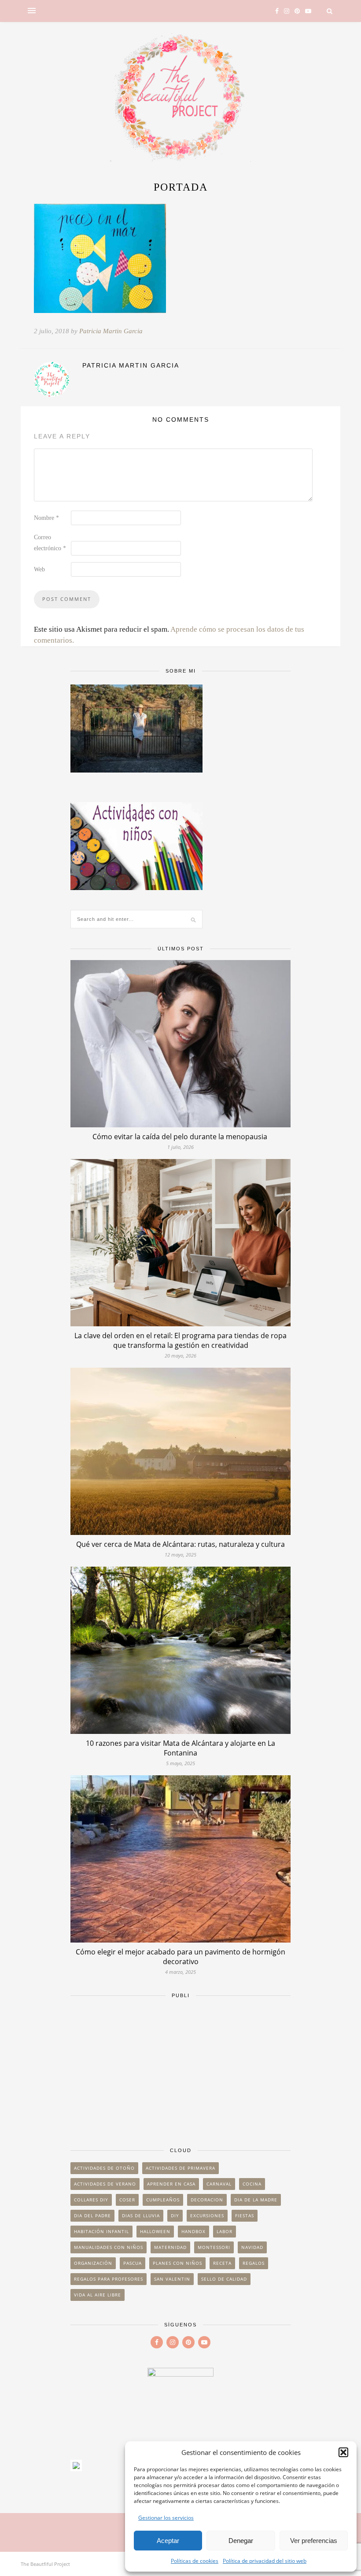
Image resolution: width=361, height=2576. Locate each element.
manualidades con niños (109, 2247)
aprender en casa (171, 2184)
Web (39, 569)
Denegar (241, 2541)
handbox (193, 2231)
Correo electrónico (50, 543)
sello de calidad (224, 2279)
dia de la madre (256, 2200)
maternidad (170, 2247)
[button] (343, 2452)
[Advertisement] (180, 2068)
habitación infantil (101, 2231)
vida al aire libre (98, 2295)
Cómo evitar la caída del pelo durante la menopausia (181, 1137)
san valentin (172, 2279)
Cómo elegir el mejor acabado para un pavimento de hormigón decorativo (180, 1957)
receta (222, 2263)
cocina (252, 2184)
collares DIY (91, 2200)
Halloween (155, 2231)
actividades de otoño (104, 2168)
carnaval (219, 2184)
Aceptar (168, 2541)
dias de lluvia (141, 2215)
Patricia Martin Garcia (111, 331)
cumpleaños (163, 2200)
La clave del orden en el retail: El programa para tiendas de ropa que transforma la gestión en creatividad (180, 1340)
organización (93, 2263)
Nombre (46, 518)
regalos (254, 2263)
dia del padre (92, 2215)
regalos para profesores (109, 2279)
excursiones (207, 2215)
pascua (133, 2263)
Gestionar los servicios (166, 2518)
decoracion (207, 2200)
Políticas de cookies (195, 2561)
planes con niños (177, 2263)
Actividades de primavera (180, 2168)
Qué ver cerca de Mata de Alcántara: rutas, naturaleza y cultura (180, 1544)
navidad (252, 2247)
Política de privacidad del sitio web (265, 2561)
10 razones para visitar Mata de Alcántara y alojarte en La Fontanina (180, 1748)
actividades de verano (105, 2184)
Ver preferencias (314, 2541)
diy (175, 2215)
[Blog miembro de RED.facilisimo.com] (76, 2468)
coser (127, 2200)
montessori (214, 2247)
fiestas (245, 2215)
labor (225, 2231)
